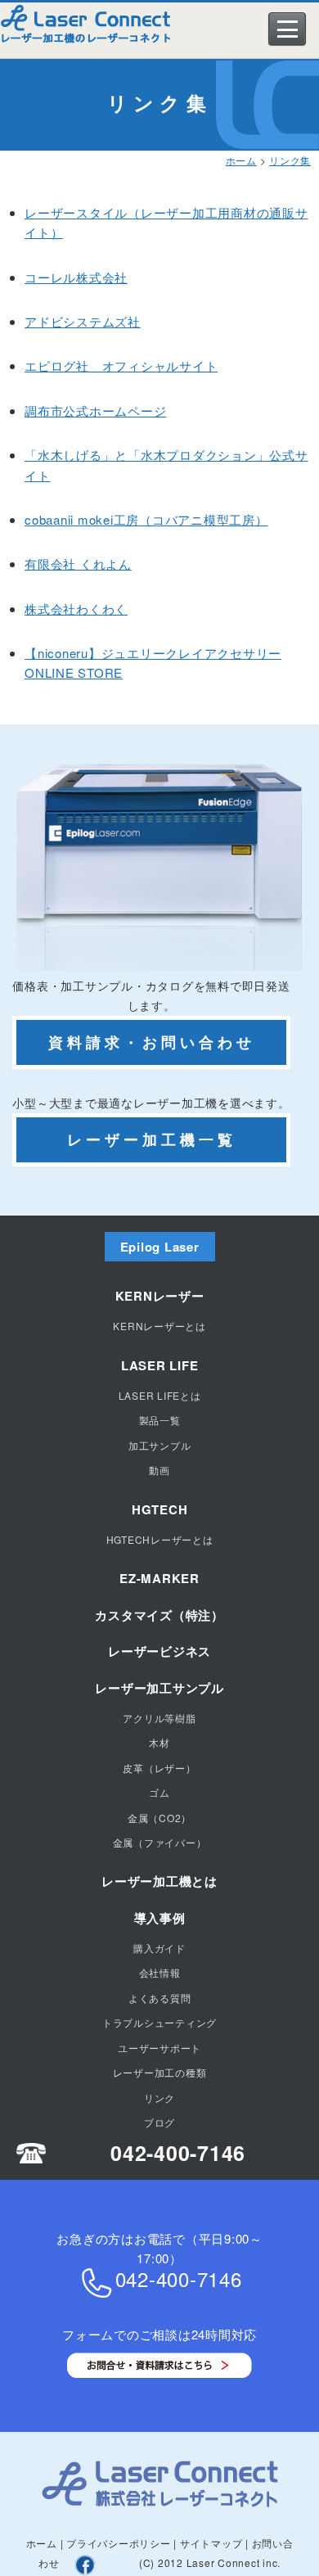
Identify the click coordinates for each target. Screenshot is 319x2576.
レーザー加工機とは (159, 1881)
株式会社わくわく (76, 609)
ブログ (159, 2122)
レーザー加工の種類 (160, 2072)
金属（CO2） (159, 1818)
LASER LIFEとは (160, 1395)
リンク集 (290, 160)
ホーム (241, 160)
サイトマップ (211, 2543)
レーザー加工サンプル (159, 1688)
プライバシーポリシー (119, 2543)
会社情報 (160, 1972)
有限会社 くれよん (78, 564)
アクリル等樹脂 (159, 1718)
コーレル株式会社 (76, 277)
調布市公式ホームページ (95, 411)
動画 (159, 1470)
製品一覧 (160, 1420)
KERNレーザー (160, 1296)
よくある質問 (160, 1998)
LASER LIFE (160, 1365)
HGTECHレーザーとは (160, 1539)
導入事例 (160, 1918)
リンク (159, 2098)
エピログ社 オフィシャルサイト (121, 365)
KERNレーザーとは (159, 1326)
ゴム (159, 1792)
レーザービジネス (159, 1651)
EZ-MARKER (159, 1578)
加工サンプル (160, 1445)
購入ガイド (159, 1948)
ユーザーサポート (159, 2048)
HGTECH (160, 1509)
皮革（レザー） (159, 1768)
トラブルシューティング (159, 2022)
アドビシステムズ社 (83, 321)
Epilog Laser (160, 1247)
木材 (159, 1742)
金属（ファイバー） (160, 1842)
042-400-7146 (178, 2153)
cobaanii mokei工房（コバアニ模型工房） (146, 519)
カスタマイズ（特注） (159, 1615)
